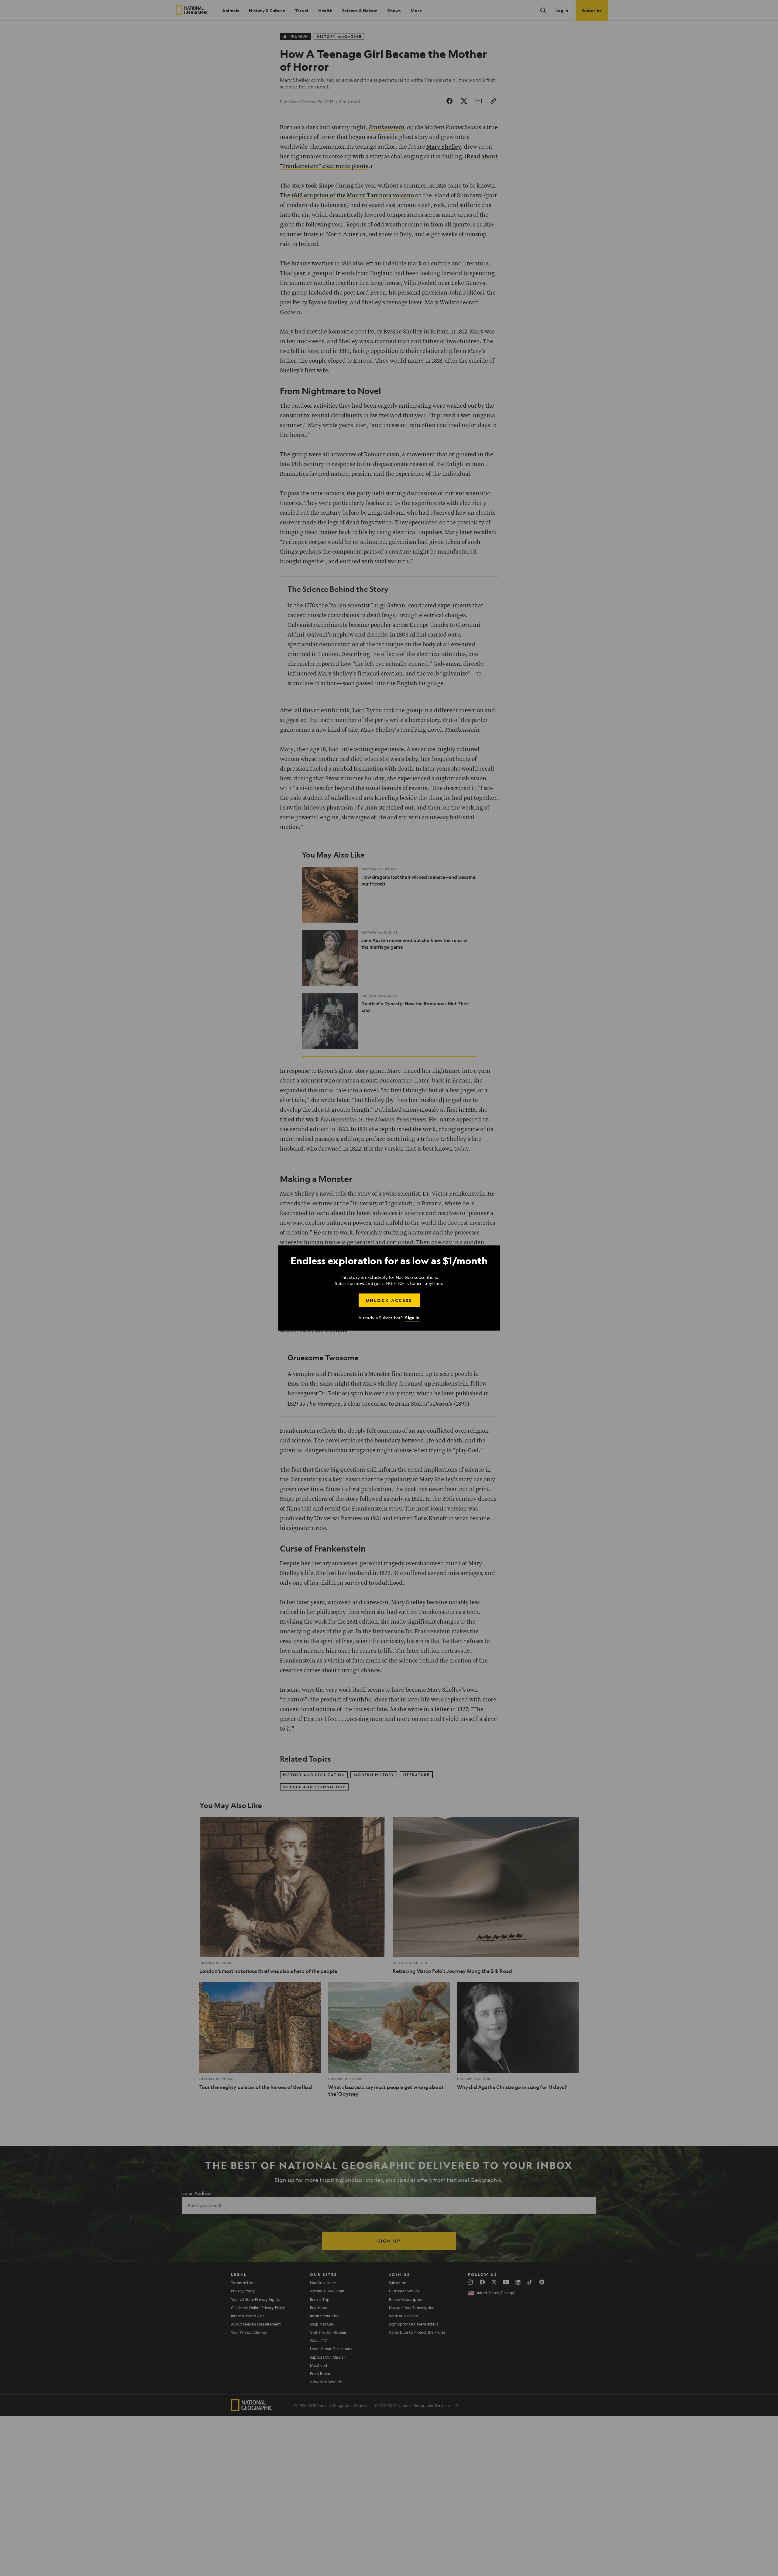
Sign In (412, 1318)
